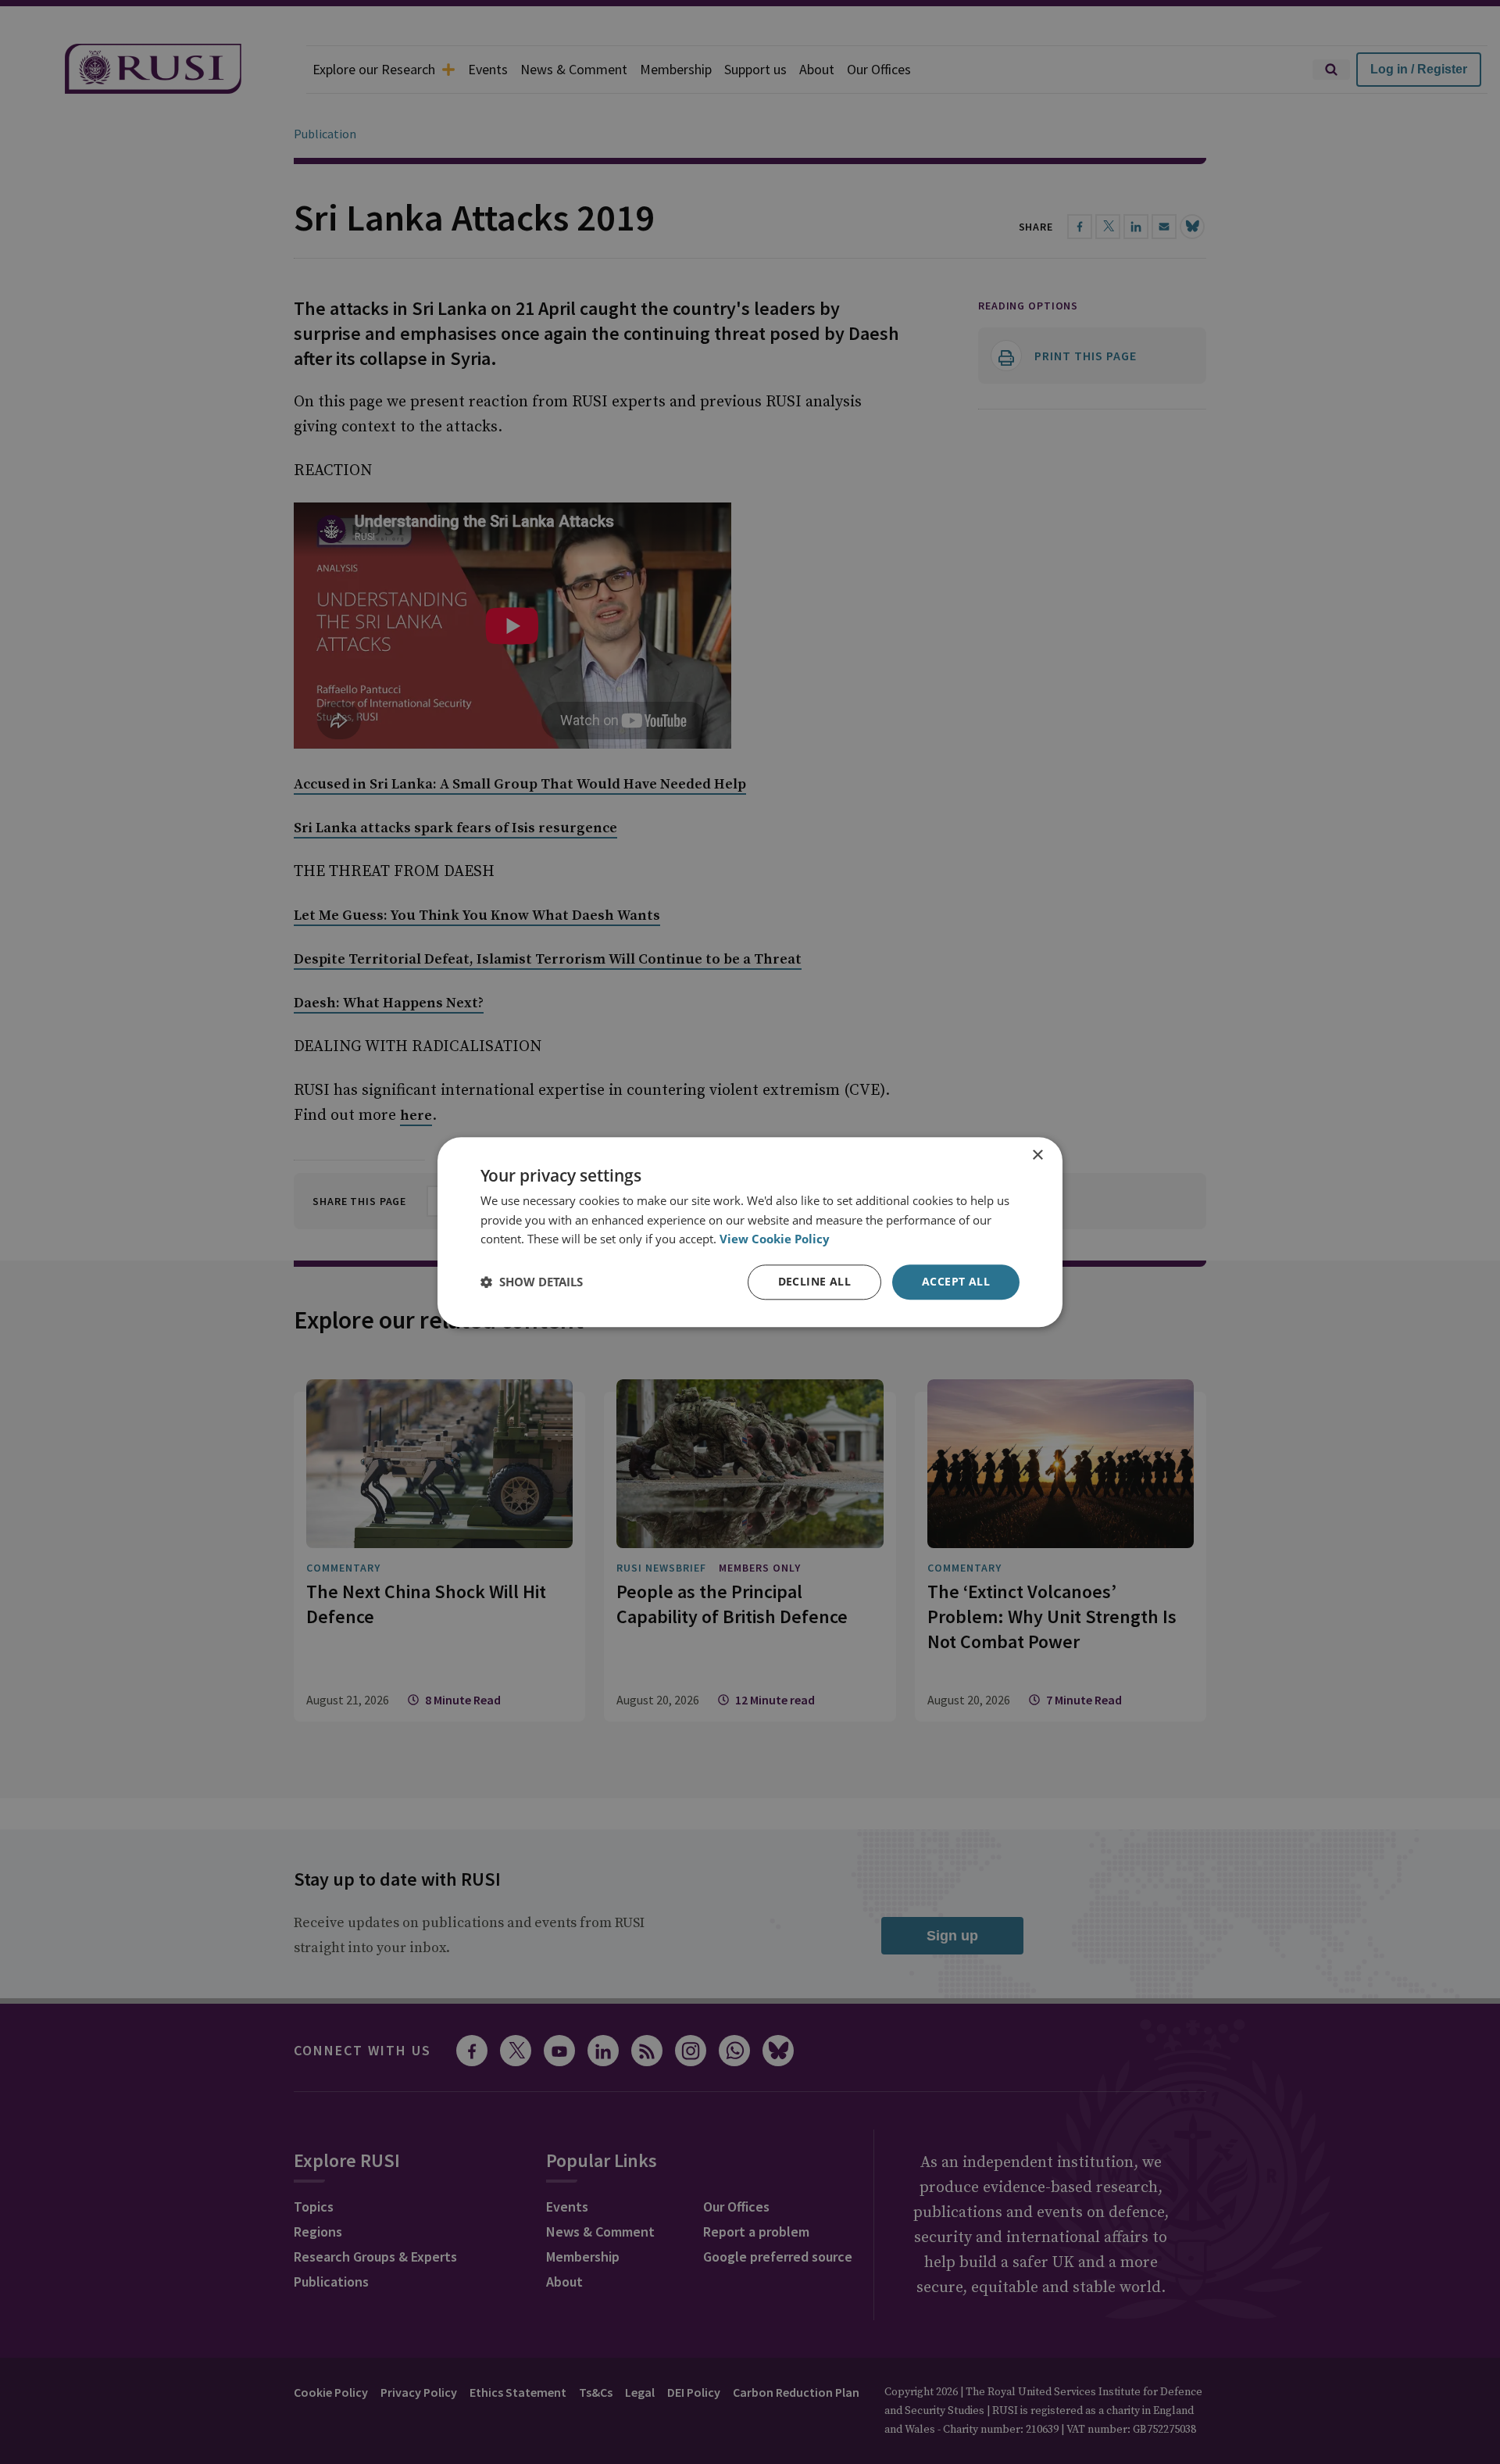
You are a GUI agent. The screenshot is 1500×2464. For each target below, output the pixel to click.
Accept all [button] (956, 1281)
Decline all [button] (814, 1281)
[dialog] (750, 1232)
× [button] (1037, 1155)
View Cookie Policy (775, 1239)
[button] (532, 1282)
